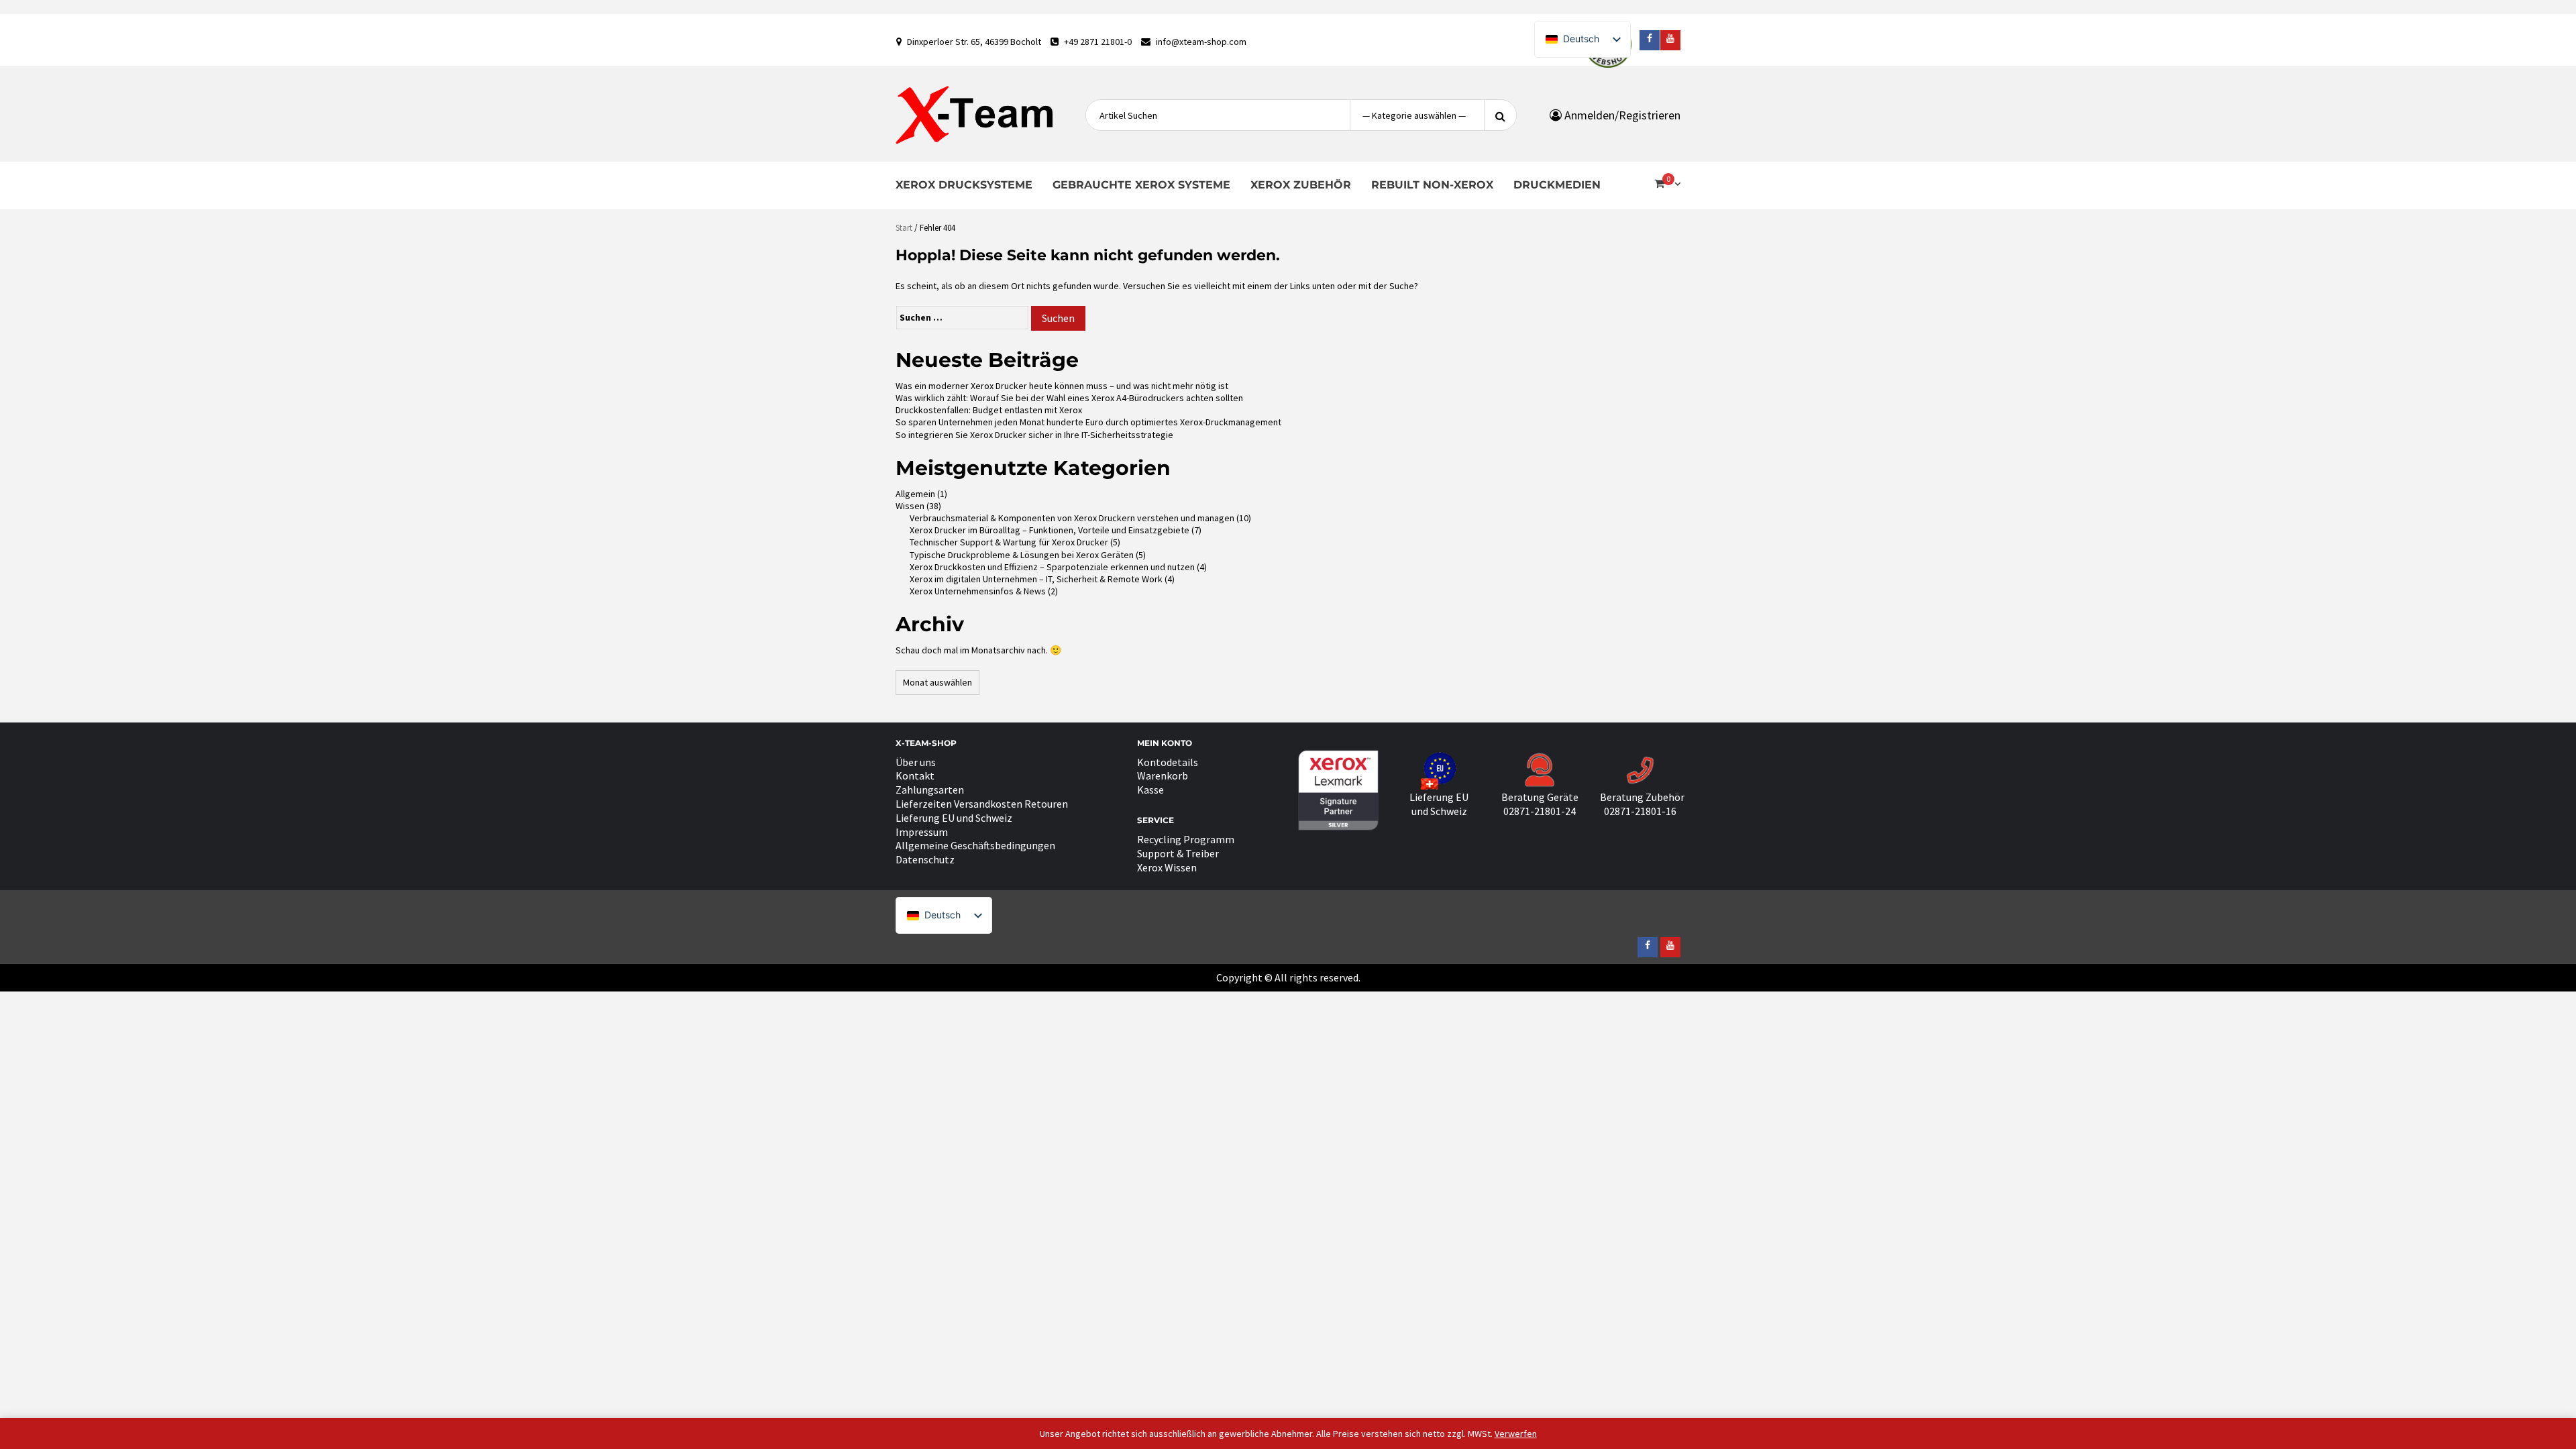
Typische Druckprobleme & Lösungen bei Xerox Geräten (1022, 555)
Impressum (922, 832)
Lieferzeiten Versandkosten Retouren (982, 804)
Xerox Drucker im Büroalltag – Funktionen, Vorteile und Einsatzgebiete (1050, 530)
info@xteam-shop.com (1201, 42)
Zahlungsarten (930, 790)
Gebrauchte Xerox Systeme (1141, 185)
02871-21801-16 (1640, 811)
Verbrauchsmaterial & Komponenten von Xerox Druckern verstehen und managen (1072, 518)
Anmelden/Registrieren (1621, 115)
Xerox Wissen (1167, 867)
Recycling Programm (1186, 839)
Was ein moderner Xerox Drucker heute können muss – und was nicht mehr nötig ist (1062, 386)
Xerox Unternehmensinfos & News (978, 591)
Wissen (910, 506)
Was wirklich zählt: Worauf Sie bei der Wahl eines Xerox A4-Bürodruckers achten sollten (1069, 398)
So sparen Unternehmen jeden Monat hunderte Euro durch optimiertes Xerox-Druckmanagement (1088, 422)
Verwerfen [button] (1516, 1434)
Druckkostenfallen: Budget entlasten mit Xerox (989, 410)
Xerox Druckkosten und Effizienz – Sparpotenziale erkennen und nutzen (1052, 567)
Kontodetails (1168, 762)
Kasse (1150, 790)
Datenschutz (925, 859)
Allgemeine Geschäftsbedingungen (975, 845)
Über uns (916, 762)
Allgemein (915, 494)
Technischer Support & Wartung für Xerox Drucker (1009, 542)
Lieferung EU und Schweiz (954, 818)
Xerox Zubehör (1301, 185)
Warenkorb (1163, 775)
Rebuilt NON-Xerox (1432, 185)
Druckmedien (1557, 185)
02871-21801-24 (1540, 811)
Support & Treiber (1178, 853)
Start (904, 228)
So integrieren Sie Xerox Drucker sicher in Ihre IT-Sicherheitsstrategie (1034, 435)
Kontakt (915, 775)
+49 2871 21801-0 (1098, 42)
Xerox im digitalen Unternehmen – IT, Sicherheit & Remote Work (1036, 579)
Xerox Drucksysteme (964, 185)
